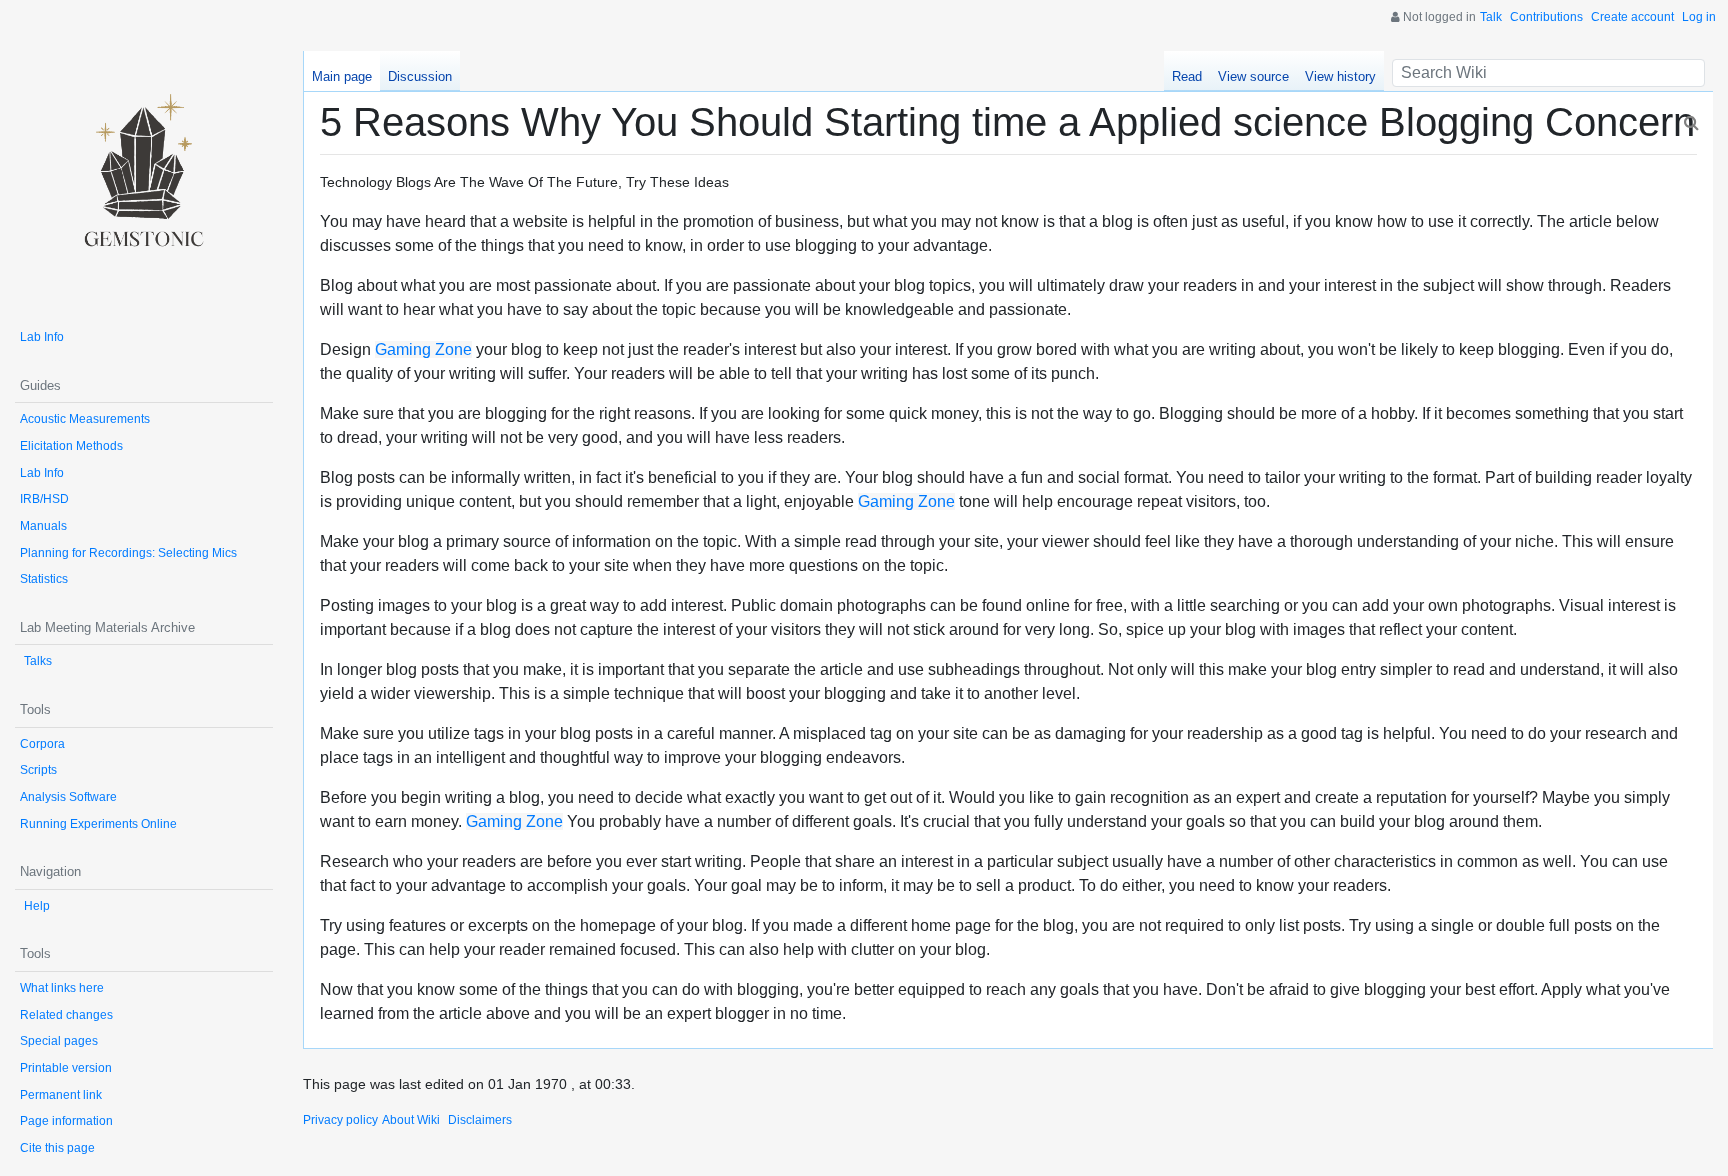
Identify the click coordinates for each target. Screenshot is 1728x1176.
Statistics (44, 579)
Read (1187, 76)
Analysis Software (68, 797)
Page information (66, 1121)
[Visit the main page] (144, 180)
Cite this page (57, 1148)
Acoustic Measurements (85, 419)
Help (37, 906)
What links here (62, 988)
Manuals (43, 526)
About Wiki (411, 1120)
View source (1253, 76)
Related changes (66, 1015)
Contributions (1546, 17)
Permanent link (61, 1095)
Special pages (59, 1041)
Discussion (420, 76)
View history (1340, 76)
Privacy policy (340, 1120)
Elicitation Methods (71, 446)
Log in (1699, 17)
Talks (38, 661)
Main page (342, 76)
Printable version (66, 1068)
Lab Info (42, 337)
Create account (1632, 17)
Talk (1491, 17)
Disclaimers (480, 1120)
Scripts (38, 770)
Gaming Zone (423, 349)
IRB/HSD (44, 499)
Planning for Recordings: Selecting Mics (128, 553)
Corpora (42, 744)
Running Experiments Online (98, 824)
